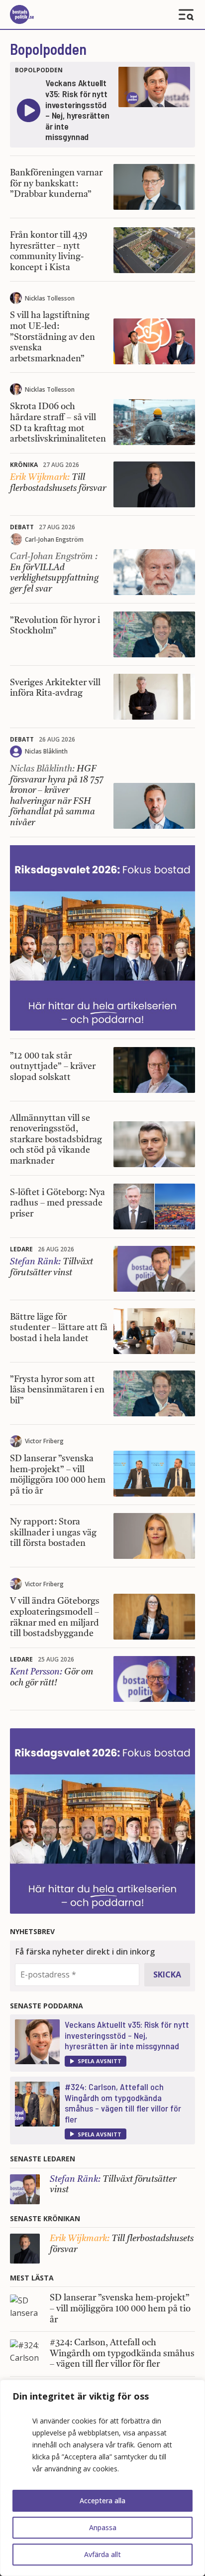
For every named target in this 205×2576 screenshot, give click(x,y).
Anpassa (103, 2527)
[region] (102, 2478)
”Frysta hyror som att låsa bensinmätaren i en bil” (57, 1390)
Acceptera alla (102, 2500)
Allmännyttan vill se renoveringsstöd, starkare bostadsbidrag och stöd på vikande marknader (56, 1140)
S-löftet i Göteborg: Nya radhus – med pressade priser (57, 1203)
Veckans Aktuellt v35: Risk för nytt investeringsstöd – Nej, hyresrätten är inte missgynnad (127, 2035)
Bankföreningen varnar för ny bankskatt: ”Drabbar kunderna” (56, 184)
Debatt (22, 527)
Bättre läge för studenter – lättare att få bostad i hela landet (59, 1328)
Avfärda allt (102, 2554)
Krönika (24, 465)
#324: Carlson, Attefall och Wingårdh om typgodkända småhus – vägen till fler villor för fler (123, 2103)
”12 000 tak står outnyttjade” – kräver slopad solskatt (53, 1067)
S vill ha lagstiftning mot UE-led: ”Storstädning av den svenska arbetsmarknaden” (52, 337)
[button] (96, 2061)
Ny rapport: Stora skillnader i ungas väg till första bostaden (53, 1533)
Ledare (21, 1249)
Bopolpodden (48, 49)
